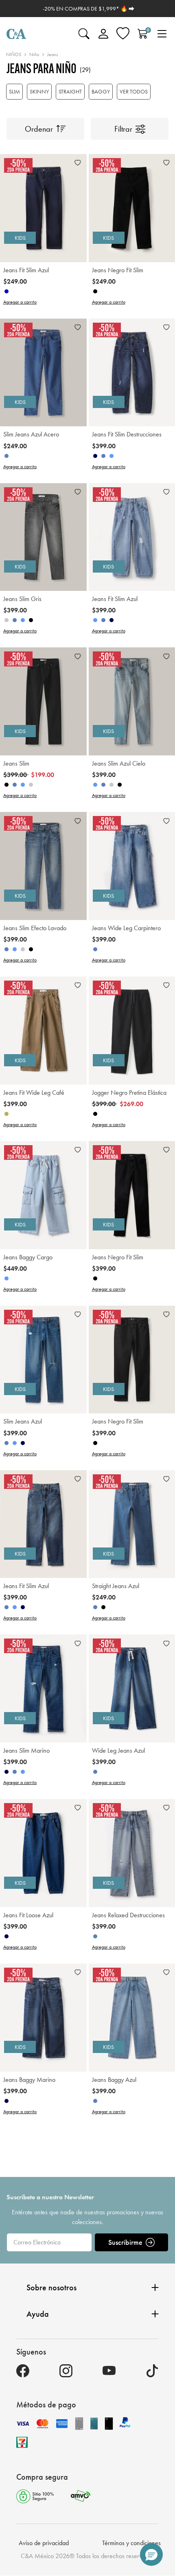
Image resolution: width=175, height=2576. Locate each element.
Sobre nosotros (51, 2287)
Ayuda (38, 2314)
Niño (34, 54)
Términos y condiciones (131, 2543)
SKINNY (39, 91)
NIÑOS (14, 54)
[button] (151, 2554)
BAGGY (101, 91)
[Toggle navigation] (162, 34)
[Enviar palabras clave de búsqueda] (84, 34)
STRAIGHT (70, 91)
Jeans (52, 54)
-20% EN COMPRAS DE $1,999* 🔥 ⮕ (89, 9)
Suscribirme (125, 2242)
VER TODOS (134, 91)
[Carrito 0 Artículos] (142, 34)
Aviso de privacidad (44, 2543)
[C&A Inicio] (16, 34)
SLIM (14, 91)
